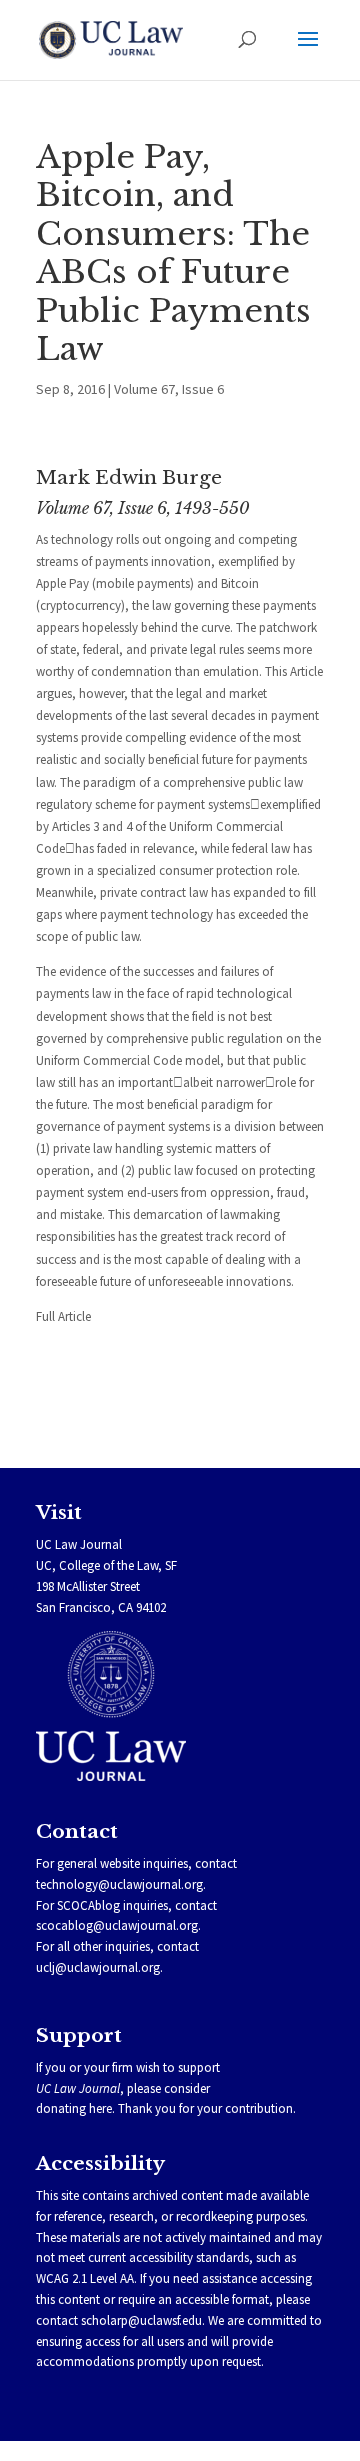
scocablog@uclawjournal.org (117, 1925)
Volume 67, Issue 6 (169, 389)
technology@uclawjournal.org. (121, 1884)
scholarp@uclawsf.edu (141, 2320)
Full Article (63, 1316)
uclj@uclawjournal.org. (99, 1967)
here (100, 2108)
